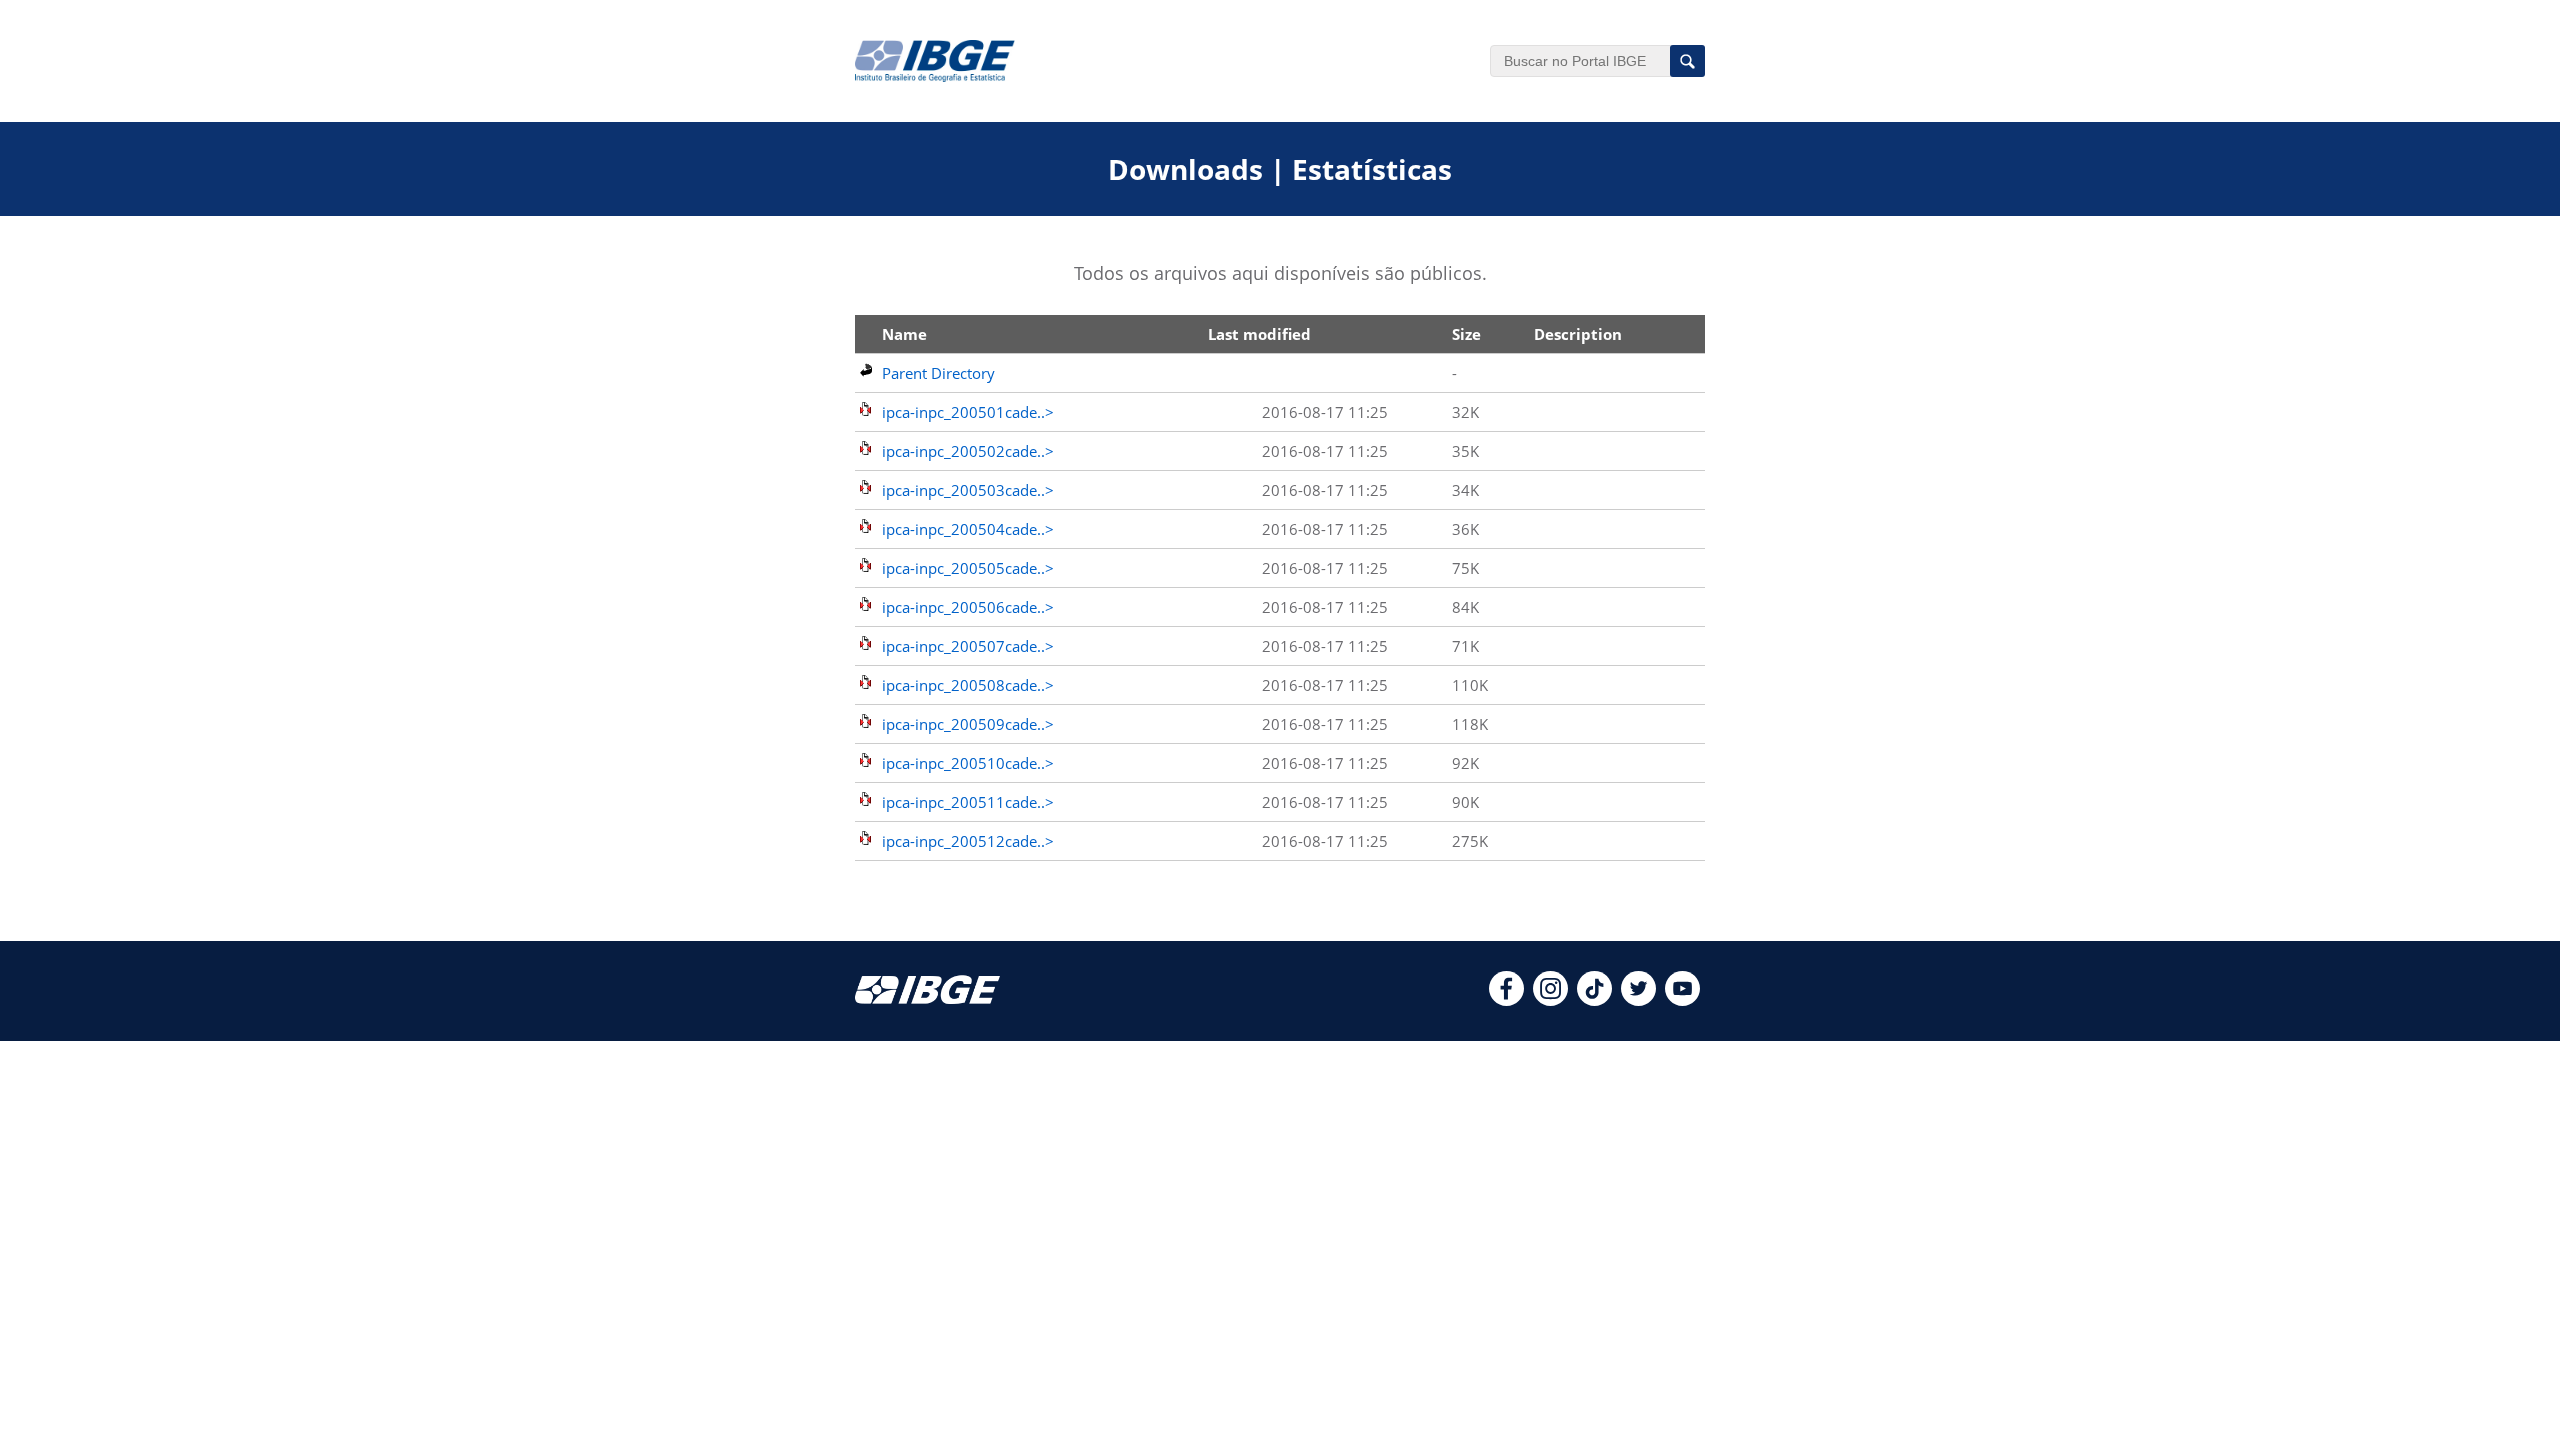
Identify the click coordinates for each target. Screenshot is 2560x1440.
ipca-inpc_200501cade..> (968, 412)
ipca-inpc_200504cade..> (968, 529)
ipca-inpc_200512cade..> (968, 841)
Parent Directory (938, 373)
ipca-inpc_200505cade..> (968, 568)
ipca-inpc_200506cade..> (968, 607)
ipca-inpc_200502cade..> (968, 451)
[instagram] (1550, 1000)
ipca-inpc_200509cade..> (968, 724)
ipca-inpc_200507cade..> (968, 646)
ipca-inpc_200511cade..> (968, 802)
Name (904, 334)
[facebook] (1506, 1000)
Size (1466, 334)
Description (1578, 334)
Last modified (1259, 334)
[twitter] (1638, 1000)
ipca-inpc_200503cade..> (968, 490)
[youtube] (1682, 1000)
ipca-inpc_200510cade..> (968, 763)
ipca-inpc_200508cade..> (968, 685)
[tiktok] (1594, 1000)
